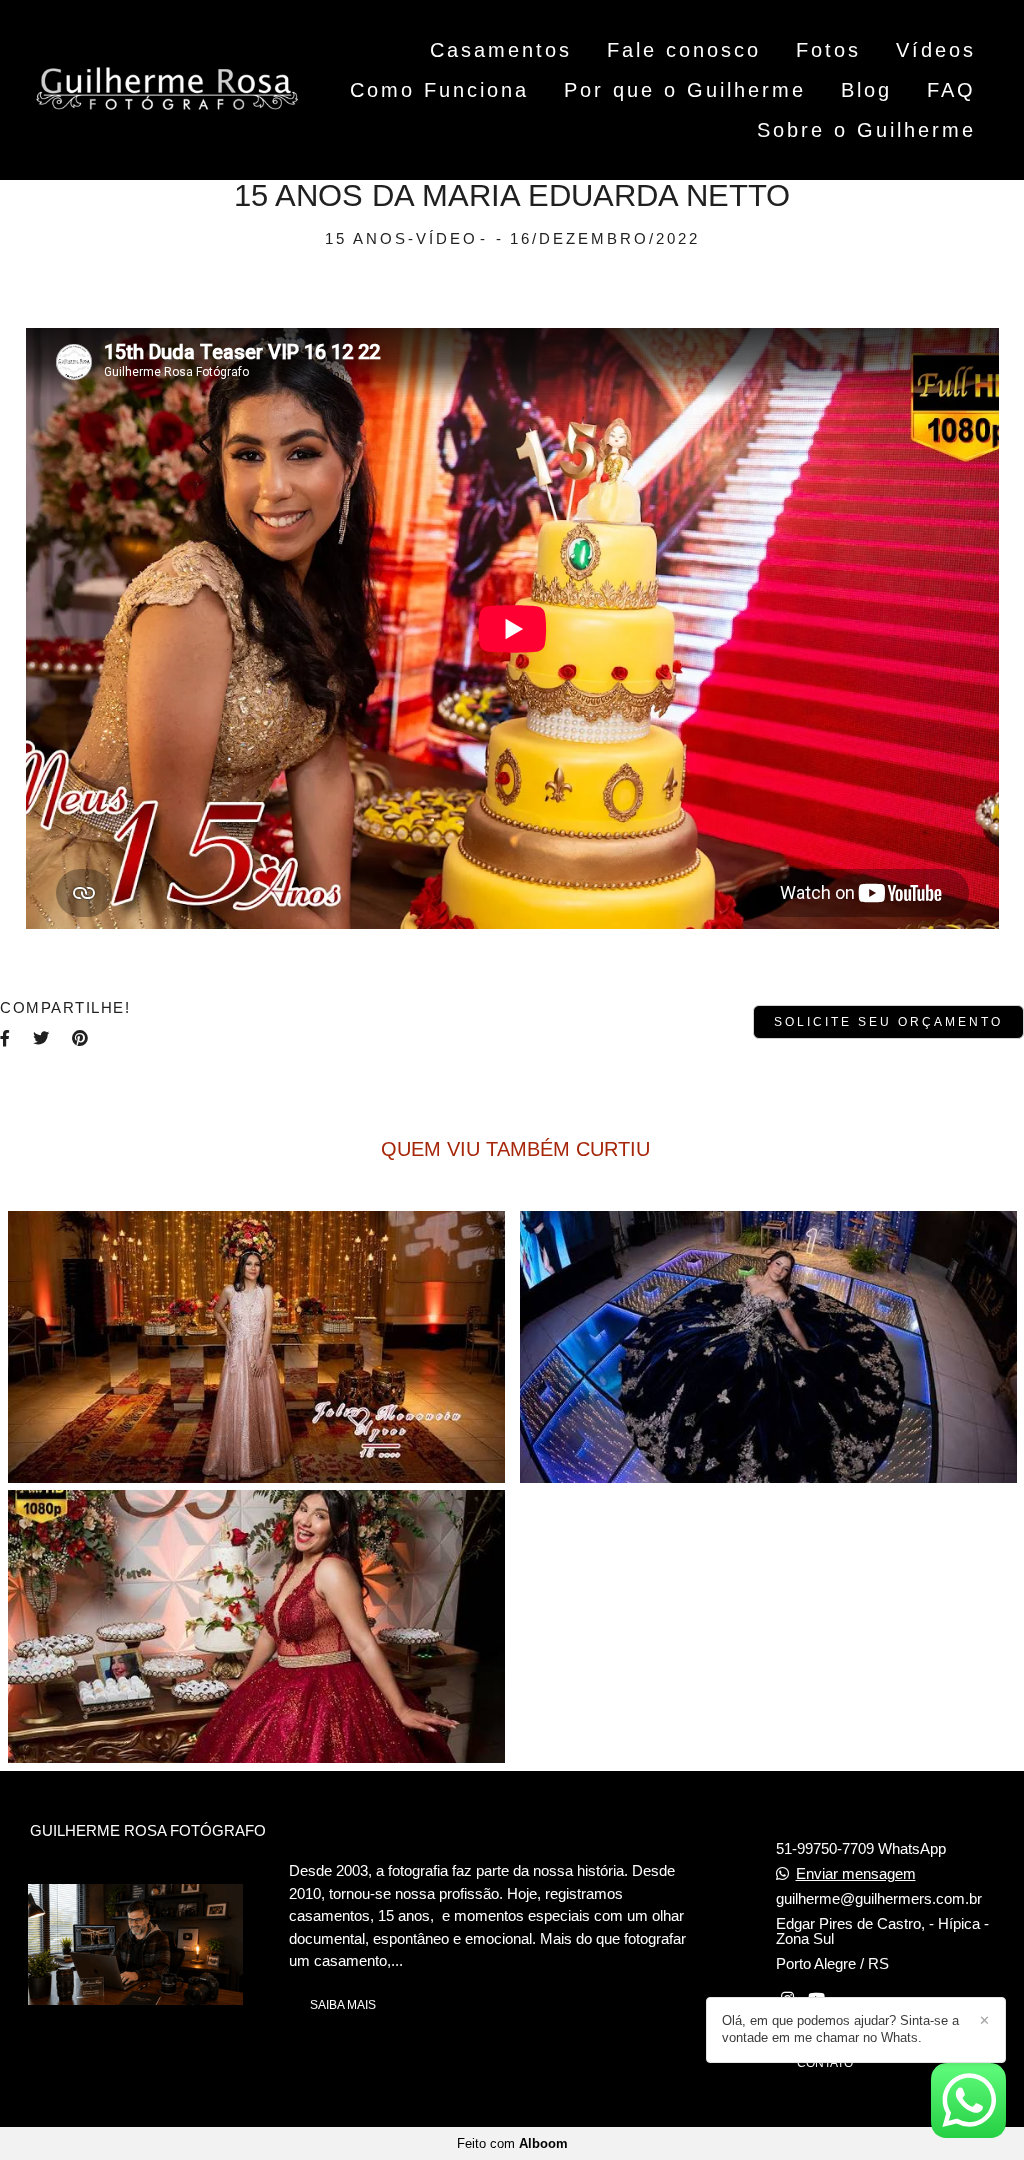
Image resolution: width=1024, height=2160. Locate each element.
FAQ (951, 90)
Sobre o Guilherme (866, 130)
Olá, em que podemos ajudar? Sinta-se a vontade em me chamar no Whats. (840, 2029)
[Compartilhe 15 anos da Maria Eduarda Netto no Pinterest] (81, 1038)
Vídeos (936, 50)
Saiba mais (343, 2005)
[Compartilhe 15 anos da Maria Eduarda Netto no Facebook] (6, 1038)
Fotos (828, 50)
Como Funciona (439, 90)
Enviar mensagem (856, 1873)
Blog (866, 90)
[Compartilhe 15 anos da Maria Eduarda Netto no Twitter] (42, 1038)
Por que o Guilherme (685, 90)
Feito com (512, 2143)
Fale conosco (684, 50)
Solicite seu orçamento (888, 1022)
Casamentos (501, 50)
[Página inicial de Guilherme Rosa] (167, 90)
